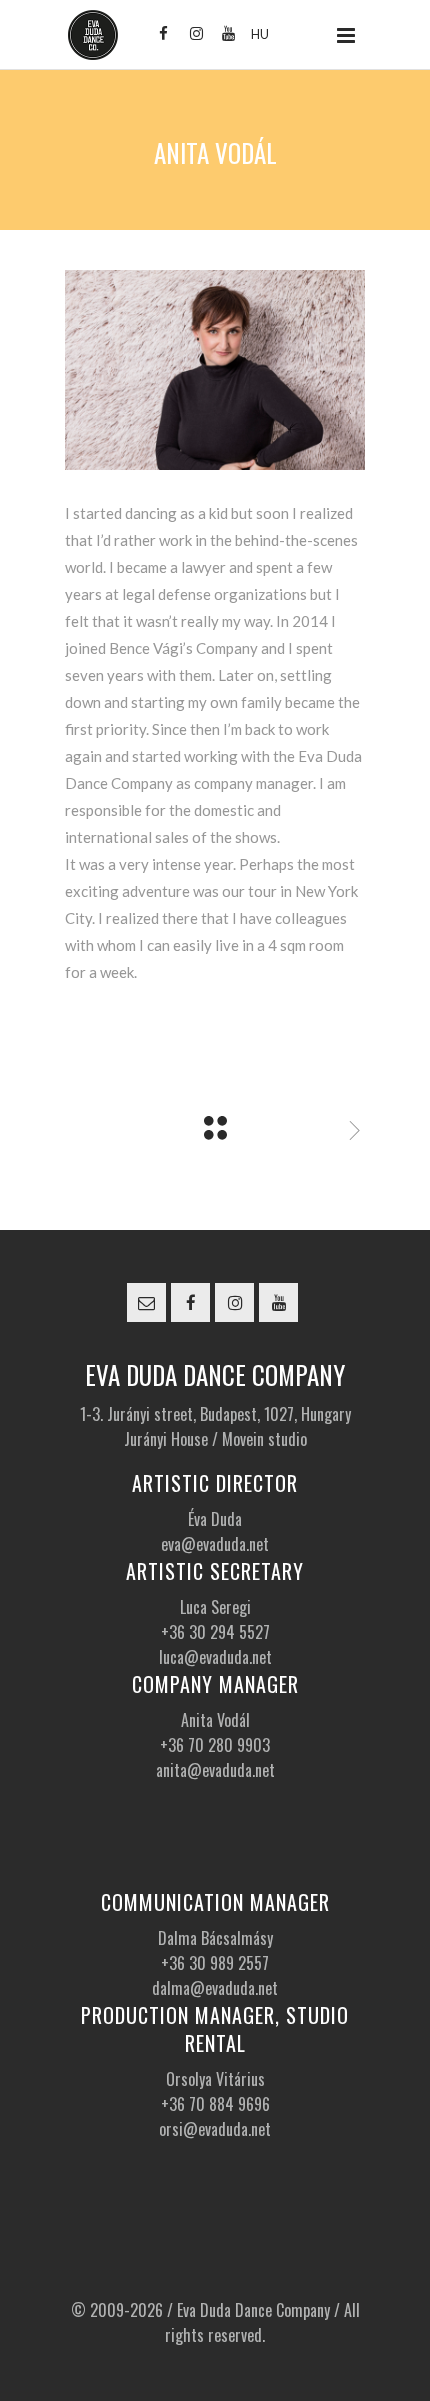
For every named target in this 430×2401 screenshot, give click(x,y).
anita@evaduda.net (215, 1770)
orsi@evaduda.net (215, 2129)
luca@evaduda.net (215, 1657)
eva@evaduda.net (215, 1544)
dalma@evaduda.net (215, 1988)
